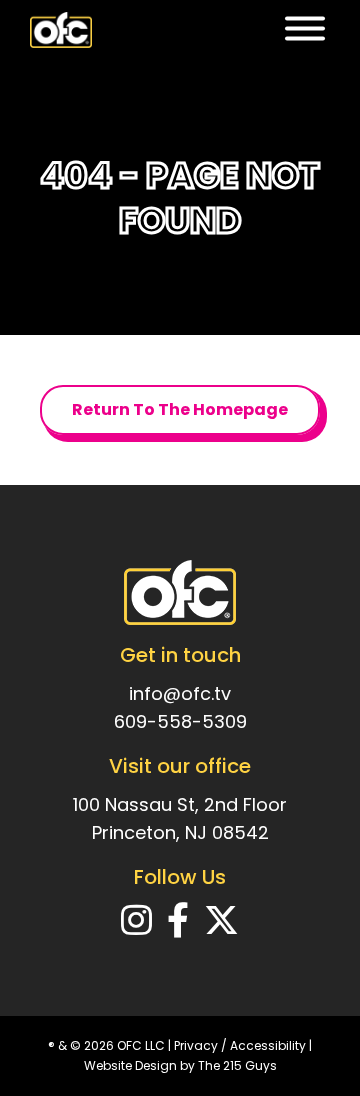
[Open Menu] (305, 30)
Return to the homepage (180, 409)
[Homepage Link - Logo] (61, 30)
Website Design (130, 1065)
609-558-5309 (180, 721)
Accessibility (268, 1045)
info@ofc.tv (180, 693)
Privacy (196, 1045)
